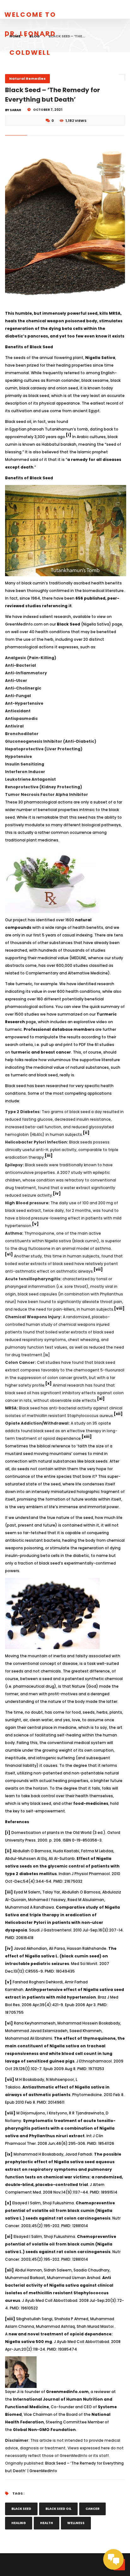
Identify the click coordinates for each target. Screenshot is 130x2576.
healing (19, 2523)
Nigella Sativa (100, 358)
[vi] (9, 1254)
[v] (35, 1224)
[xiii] (87, 1436)
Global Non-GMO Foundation (44, 2430)
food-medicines (91, 1803)
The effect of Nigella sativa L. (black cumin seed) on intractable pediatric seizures (61, 1956)
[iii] (49, 1155)
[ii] (86, 1133)
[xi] (101, 1398)
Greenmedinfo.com (67, 2392)
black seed (21, 2509)
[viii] (119, 1308)
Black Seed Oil (58, 2509)
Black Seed (68, 624)
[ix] (47, 1355)
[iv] (57, 1193)
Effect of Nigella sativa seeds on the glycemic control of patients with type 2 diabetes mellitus (62, 1866)
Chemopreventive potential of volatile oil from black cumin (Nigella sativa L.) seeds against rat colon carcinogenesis (60, 2211)
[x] (49, 1383)
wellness (76, 2523)
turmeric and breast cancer (41, 1052)
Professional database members (59, 1029)
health (47, 2523)
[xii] (118, 1414)
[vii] (98, 1269)
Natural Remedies (27, 79)
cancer (92, 2509)
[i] (69, 435)
